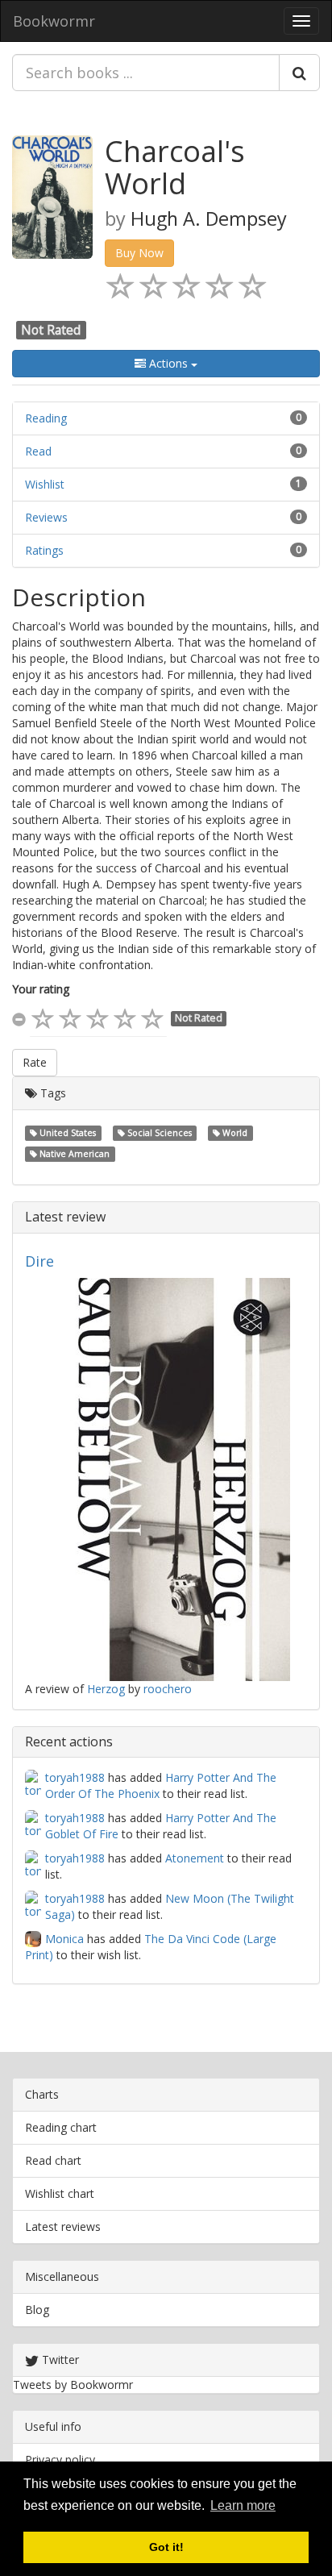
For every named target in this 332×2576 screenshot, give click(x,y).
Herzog (106, 1689)
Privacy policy (60, 2459)
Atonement (195, 1858)
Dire (39, 1261)
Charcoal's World (175, 167)
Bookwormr (54, 21)
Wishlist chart (60, 2193)
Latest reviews (63, 2226)
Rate (35, 1062)
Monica (64, 1939)
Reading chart (61, 2127)
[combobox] (146, 73)
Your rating (41, 989)
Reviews (46, 517)
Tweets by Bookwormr (73, 2385)
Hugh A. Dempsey (209, 218)
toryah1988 (75, 1777)
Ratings (44, 550)
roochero (168, 1689)
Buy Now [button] (139, 253)
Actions (168, 363)
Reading (46, 418)
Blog (37, 2310)
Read (38, 451)
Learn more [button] (243, 2505)
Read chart (53, 2160)
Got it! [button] (166, 2547)
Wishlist (45, 484)
